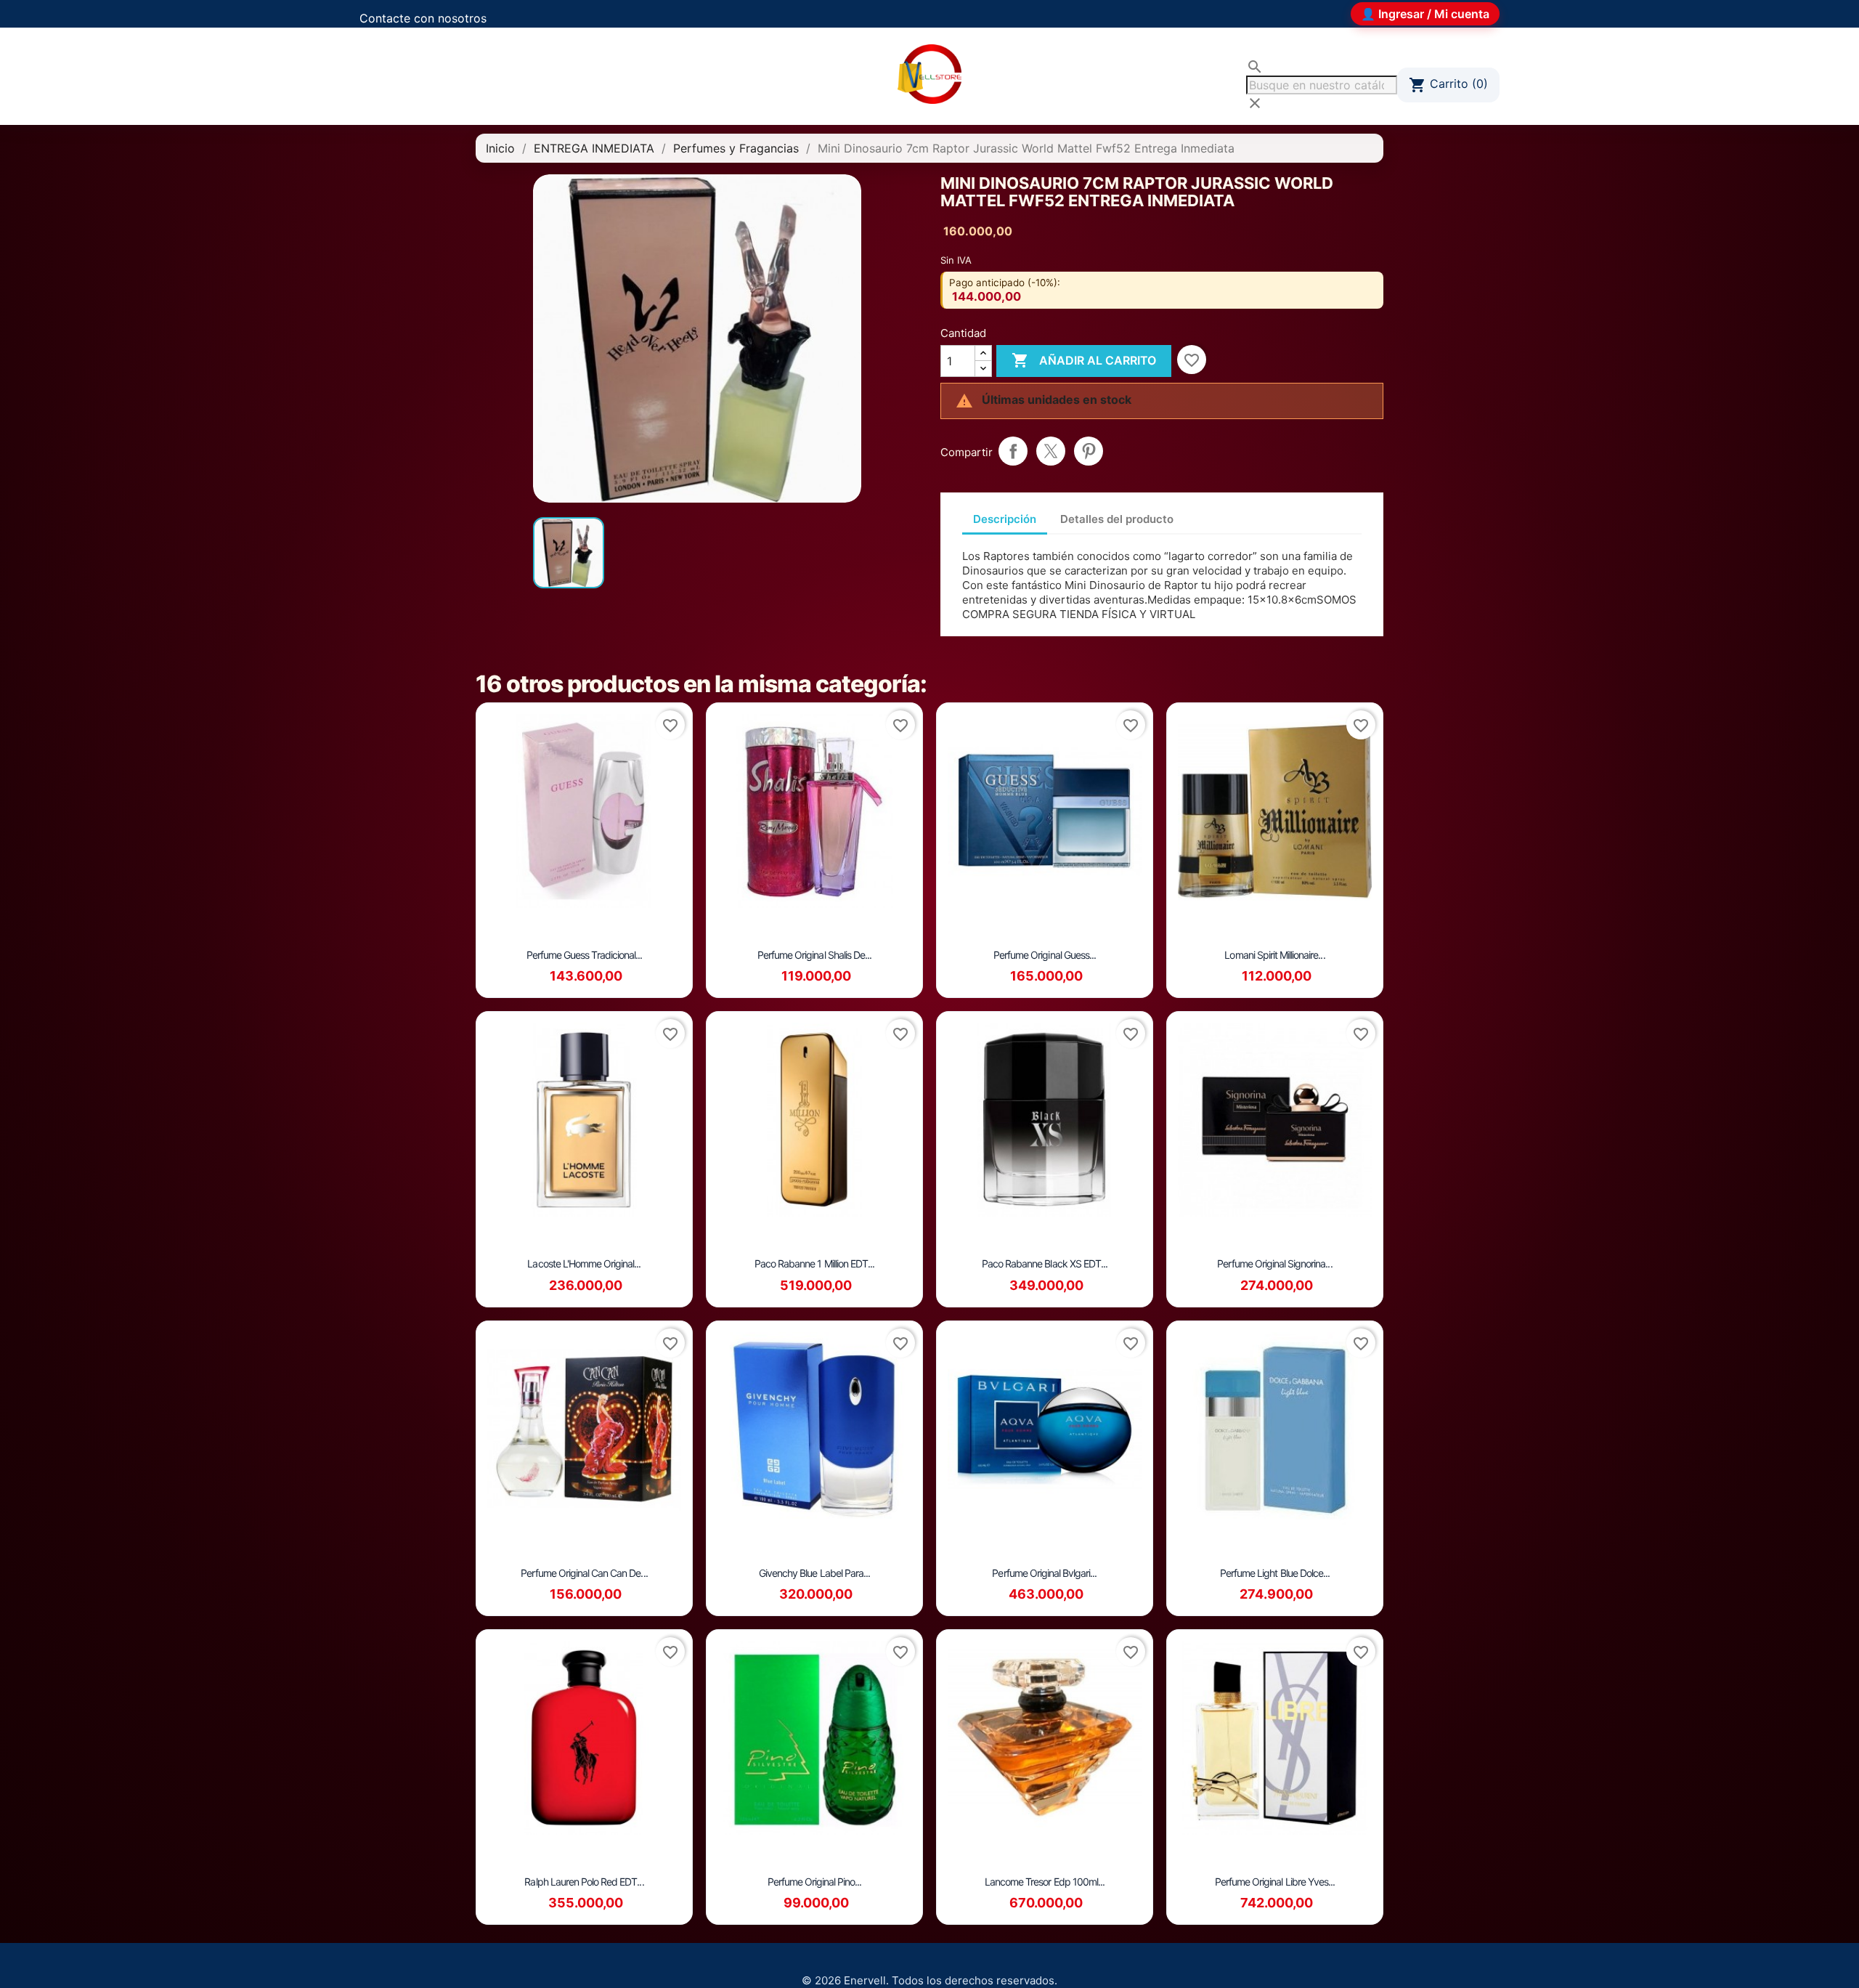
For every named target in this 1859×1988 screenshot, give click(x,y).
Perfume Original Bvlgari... (1044, 1573)
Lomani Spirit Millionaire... (1274, 955)
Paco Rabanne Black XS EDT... (1045, 1263)
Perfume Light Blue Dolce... (1275, 1573)
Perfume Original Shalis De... (814, 955)
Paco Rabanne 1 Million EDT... (814, 1263)
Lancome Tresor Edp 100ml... (1045, 1882)
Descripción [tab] (1005, 519)
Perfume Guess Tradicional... (584, 955)
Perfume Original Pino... (815, 1882)
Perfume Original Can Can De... (584, 1573)
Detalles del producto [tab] (1117, 519)
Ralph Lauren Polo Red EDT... (584, 1882)
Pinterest (1089, 451)
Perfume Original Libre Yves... (1275, 1882)
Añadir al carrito (1084, 360)
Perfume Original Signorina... (1274, 1263)
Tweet (1051, 451)
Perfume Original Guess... (1045, 955)
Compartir (1013, 451)
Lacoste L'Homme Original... (584, 1263)
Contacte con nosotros (423, 18)
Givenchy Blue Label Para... (814, 1573)
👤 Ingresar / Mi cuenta (1425, 14)
